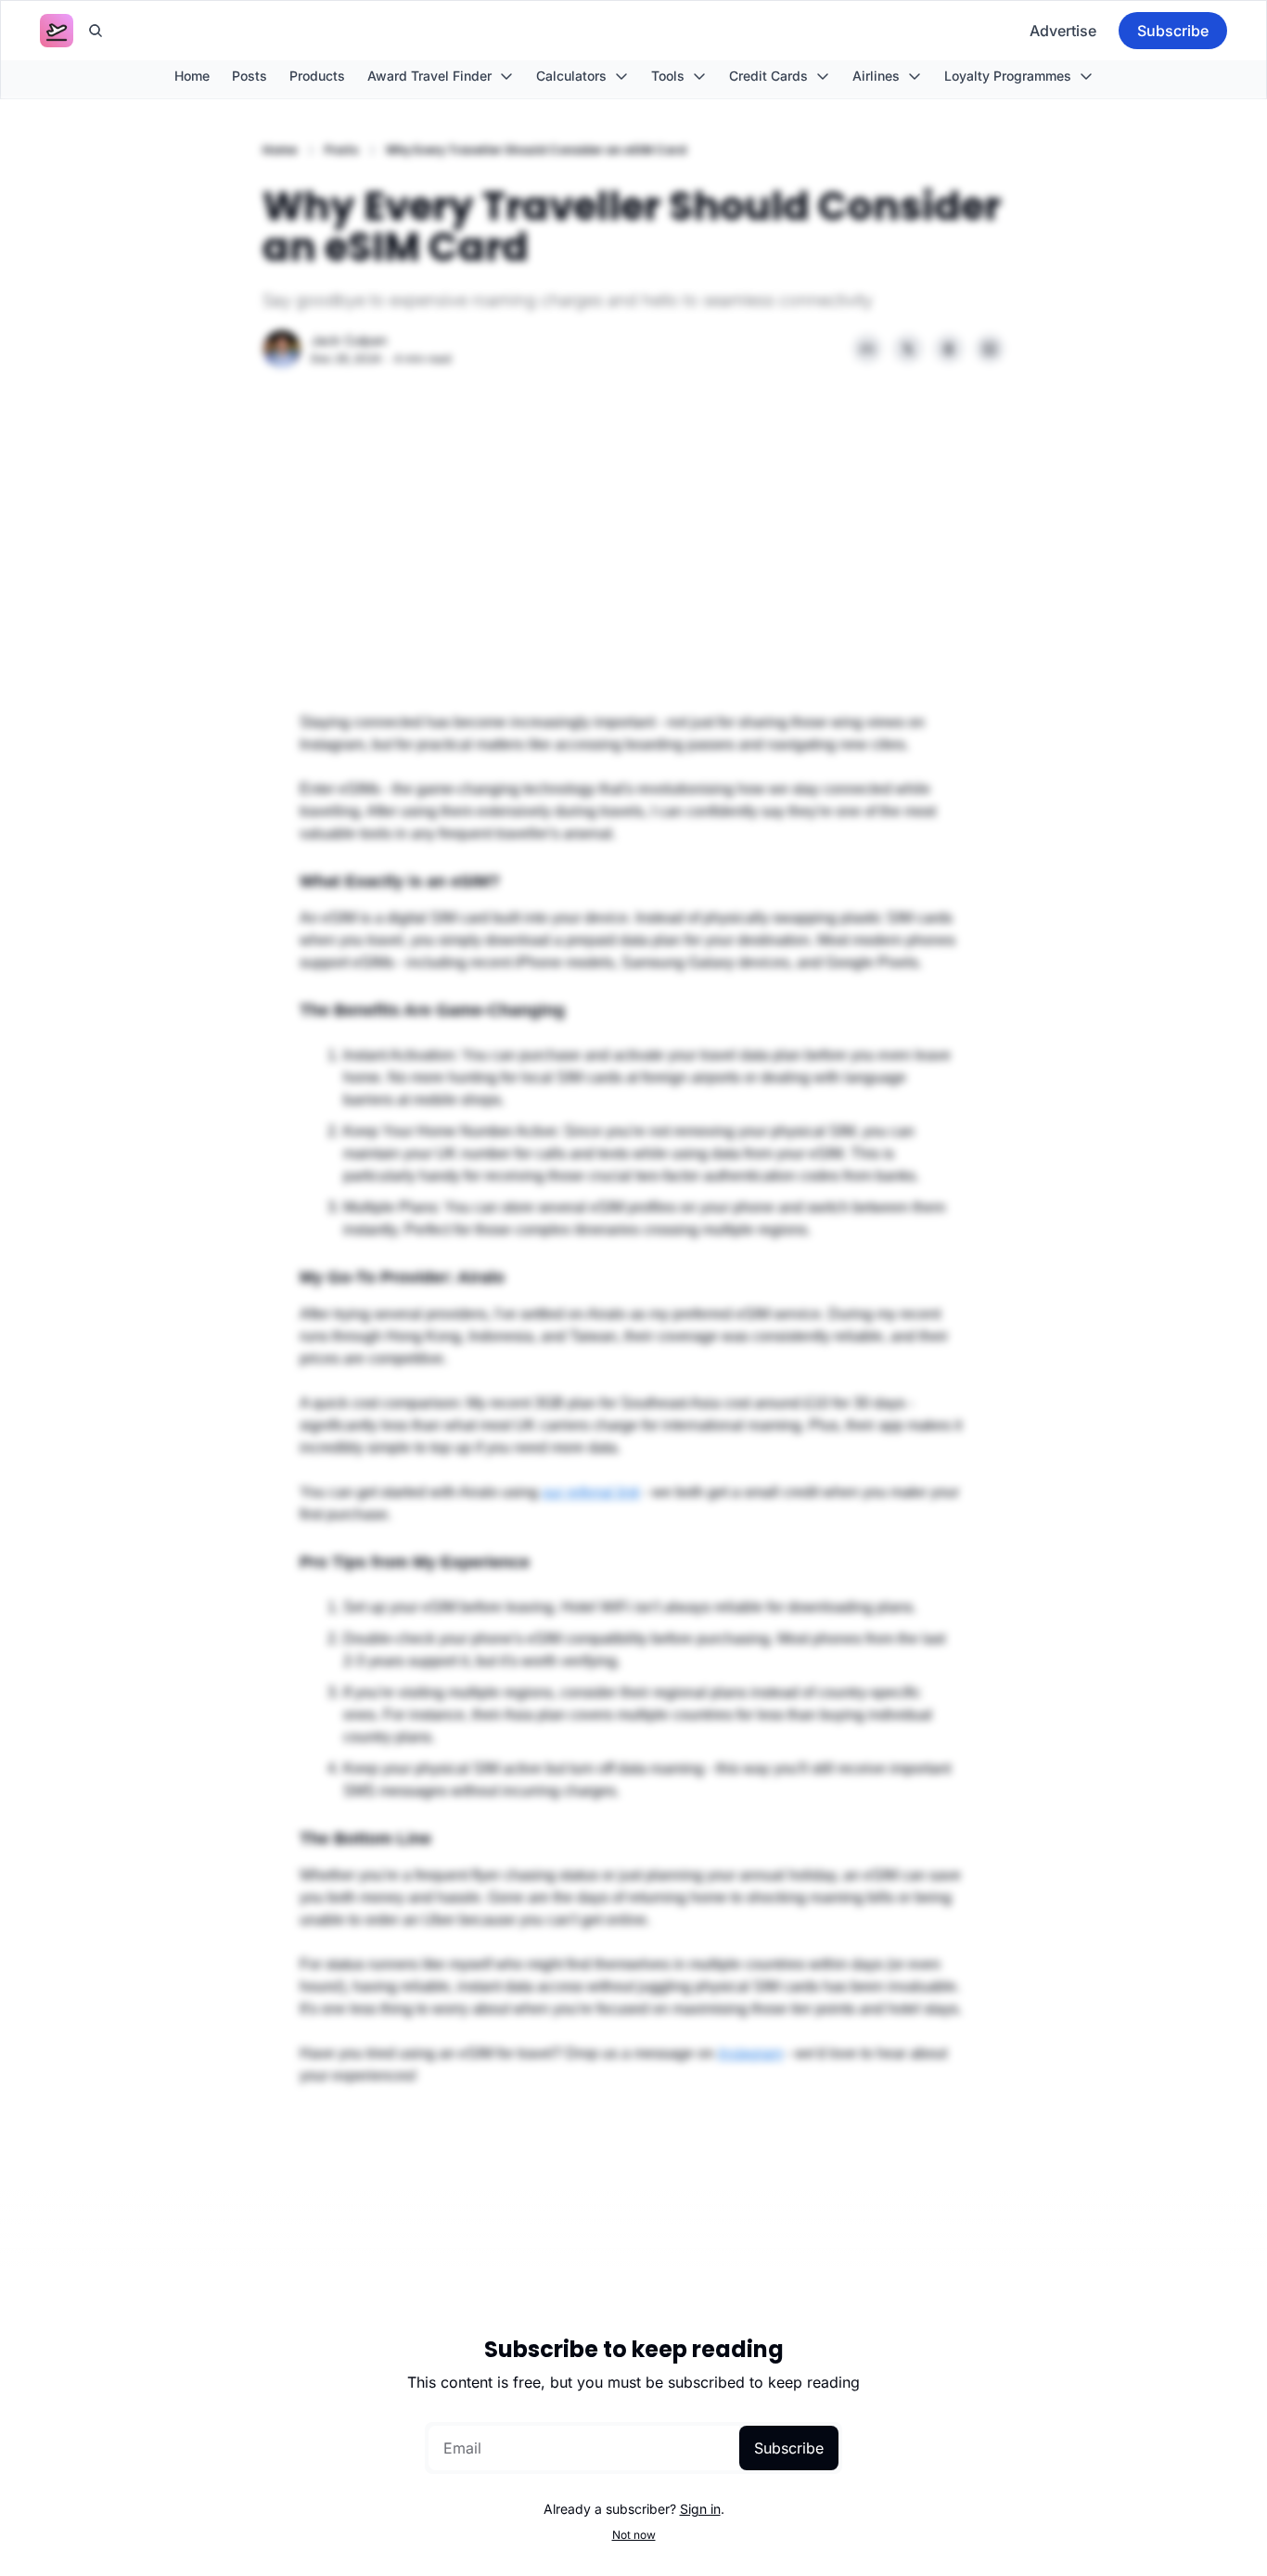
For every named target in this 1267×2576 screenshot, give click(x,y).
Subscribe (789, 2448)
